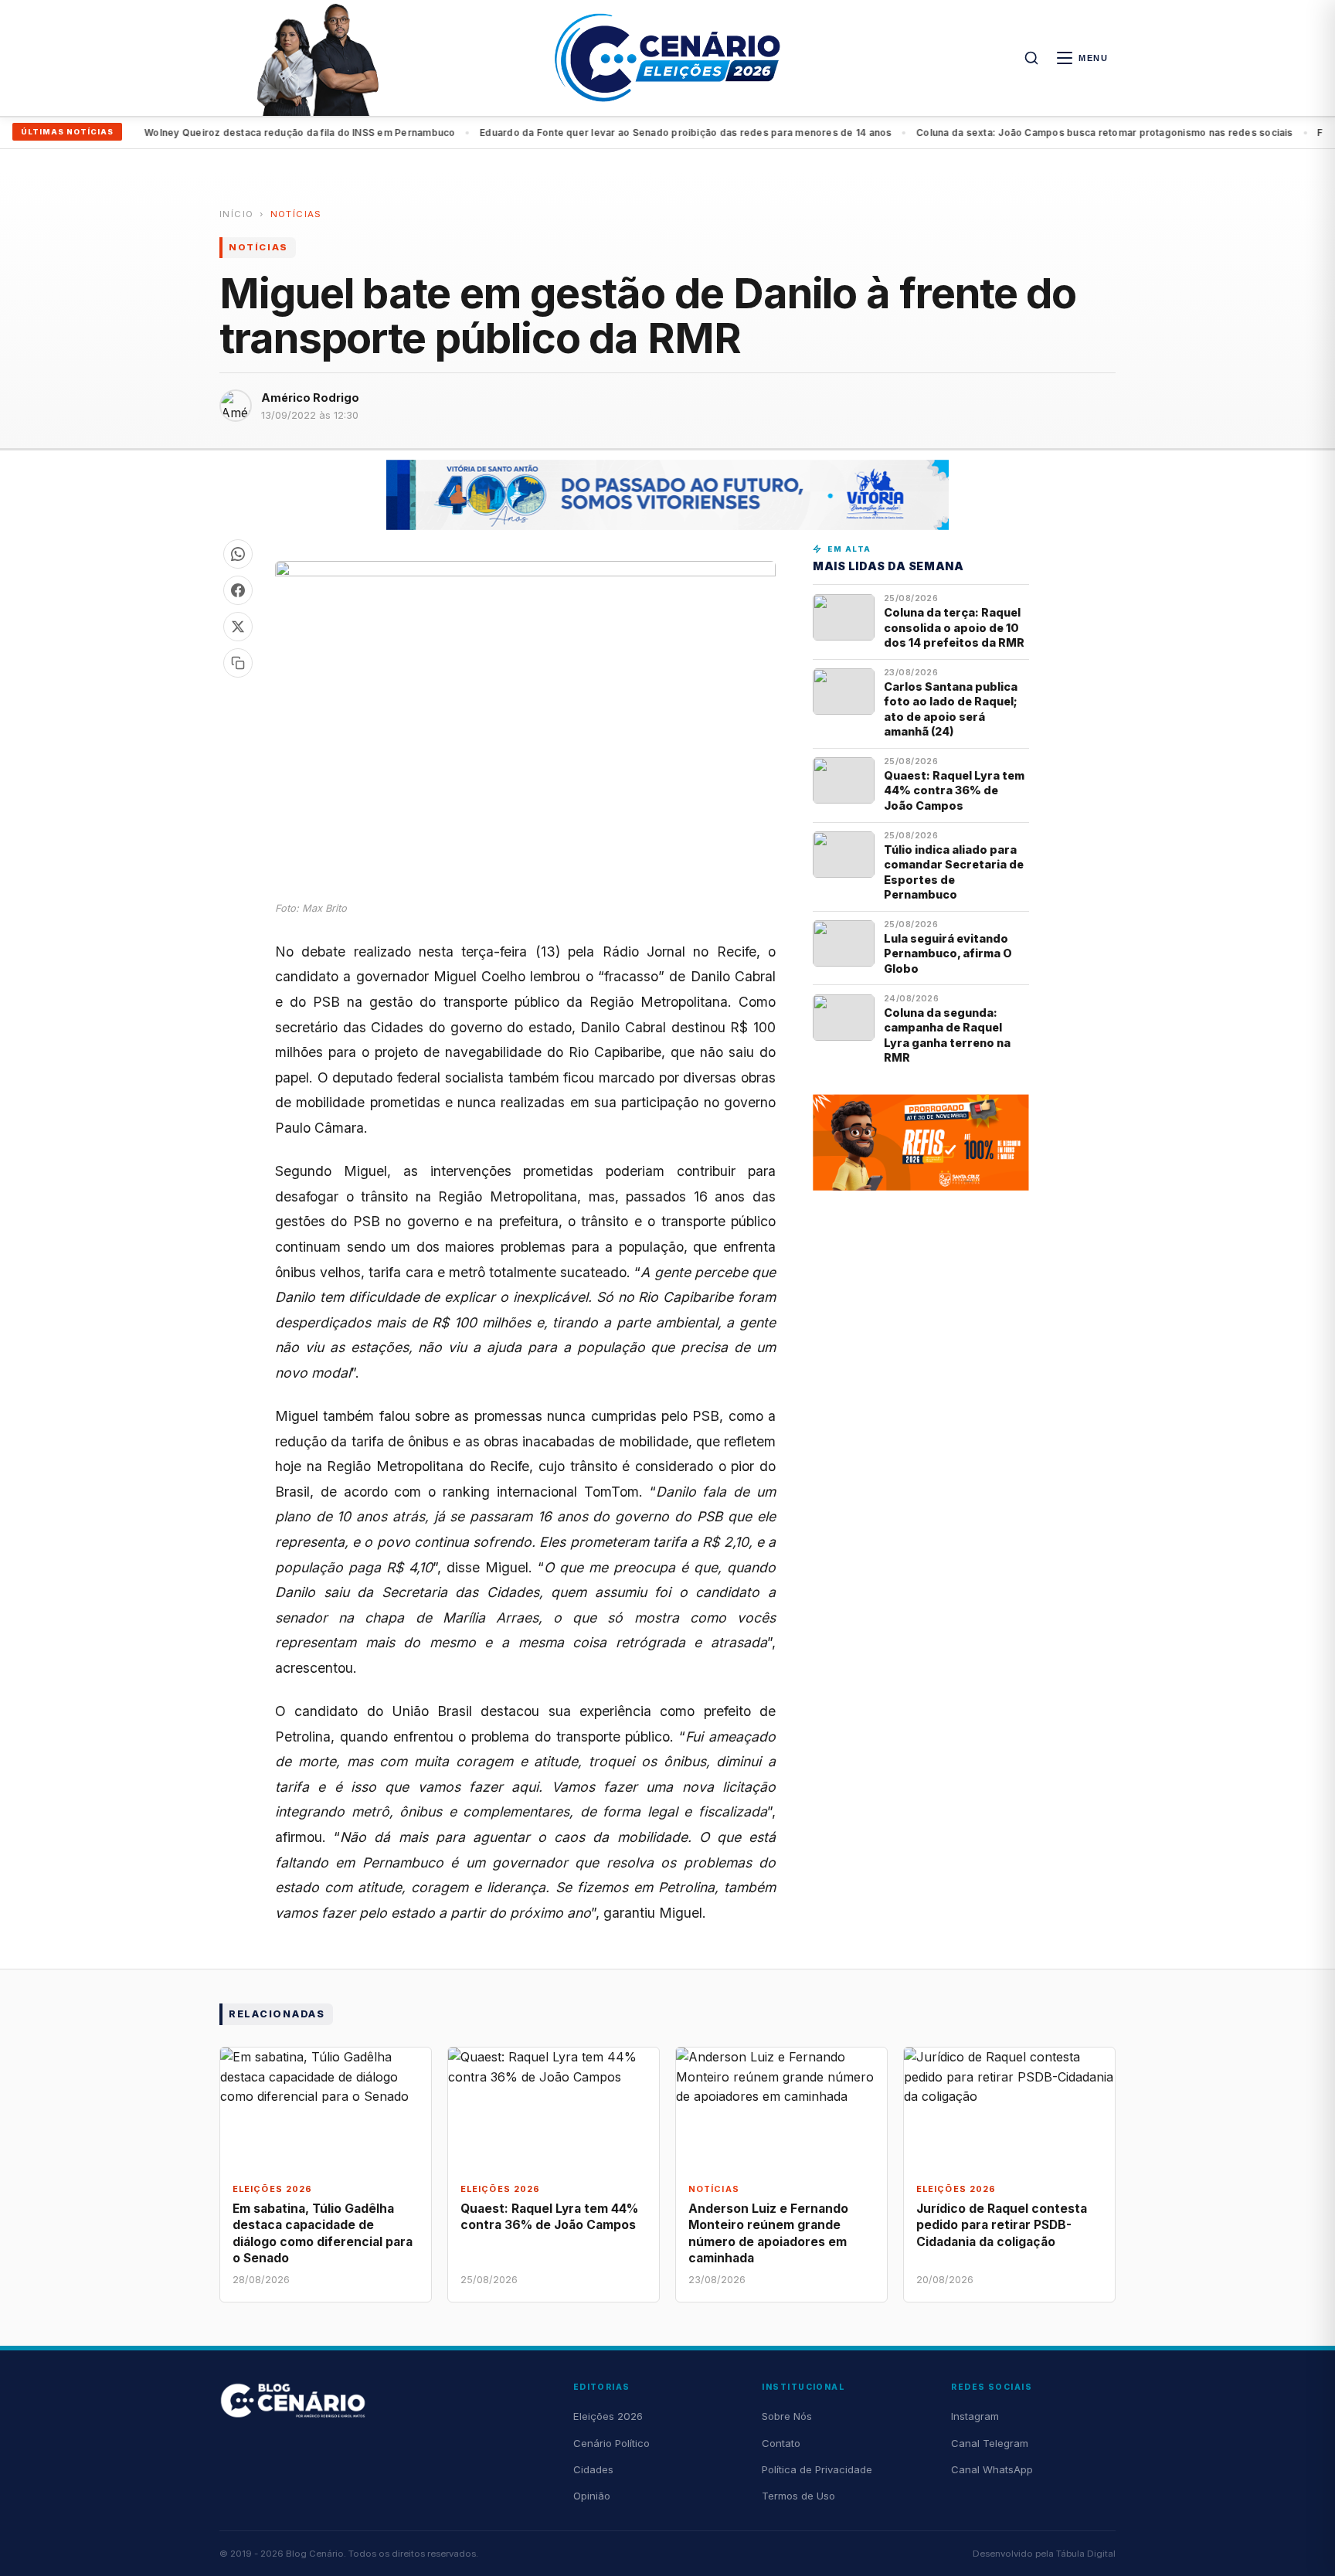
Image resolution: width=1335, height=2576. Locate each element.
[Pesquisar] (1031, 58)
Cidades (593, 2469)
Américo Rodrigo (310, 398)
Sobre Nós (787, 2416)
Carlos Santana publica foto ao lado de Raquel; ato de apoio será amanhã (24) (951, 709)
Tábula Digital (1086, 2554)
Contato (781, 2443)
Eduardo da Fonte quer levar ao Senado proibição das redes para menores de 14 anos (637, 133)
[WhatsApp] (238, 554)
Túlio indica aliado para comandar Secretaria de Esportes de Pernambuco (954, 872)
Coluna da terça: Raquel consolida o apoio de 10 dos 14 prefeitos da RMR (954, 627)
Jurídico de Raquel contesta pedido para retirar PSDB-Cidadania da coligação (1002, 2225)
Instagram (975, 2416)
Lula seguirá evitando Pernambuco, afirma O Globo (948, 953)
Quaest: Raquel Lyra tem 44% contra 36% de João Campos (954, 790)
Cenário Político (611, 2443)
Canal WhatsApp (992, 2469)
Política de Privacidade (817, 2469)
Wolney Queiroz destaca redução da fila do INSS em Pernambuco (251, 133)
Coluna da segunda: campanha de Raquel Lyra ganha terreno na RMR (947, 1035)
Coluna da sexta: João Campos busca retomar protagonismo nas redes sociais (1056, 133)
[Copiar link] (238, 663)
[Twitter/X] (238, 627)
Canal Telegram (990, 2443)
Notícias (296, 214)
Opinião (592, 2496)
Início (236, 214)
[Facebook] (238, 590)
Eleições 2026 (608, 2416)
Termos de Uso (798, 2496)
